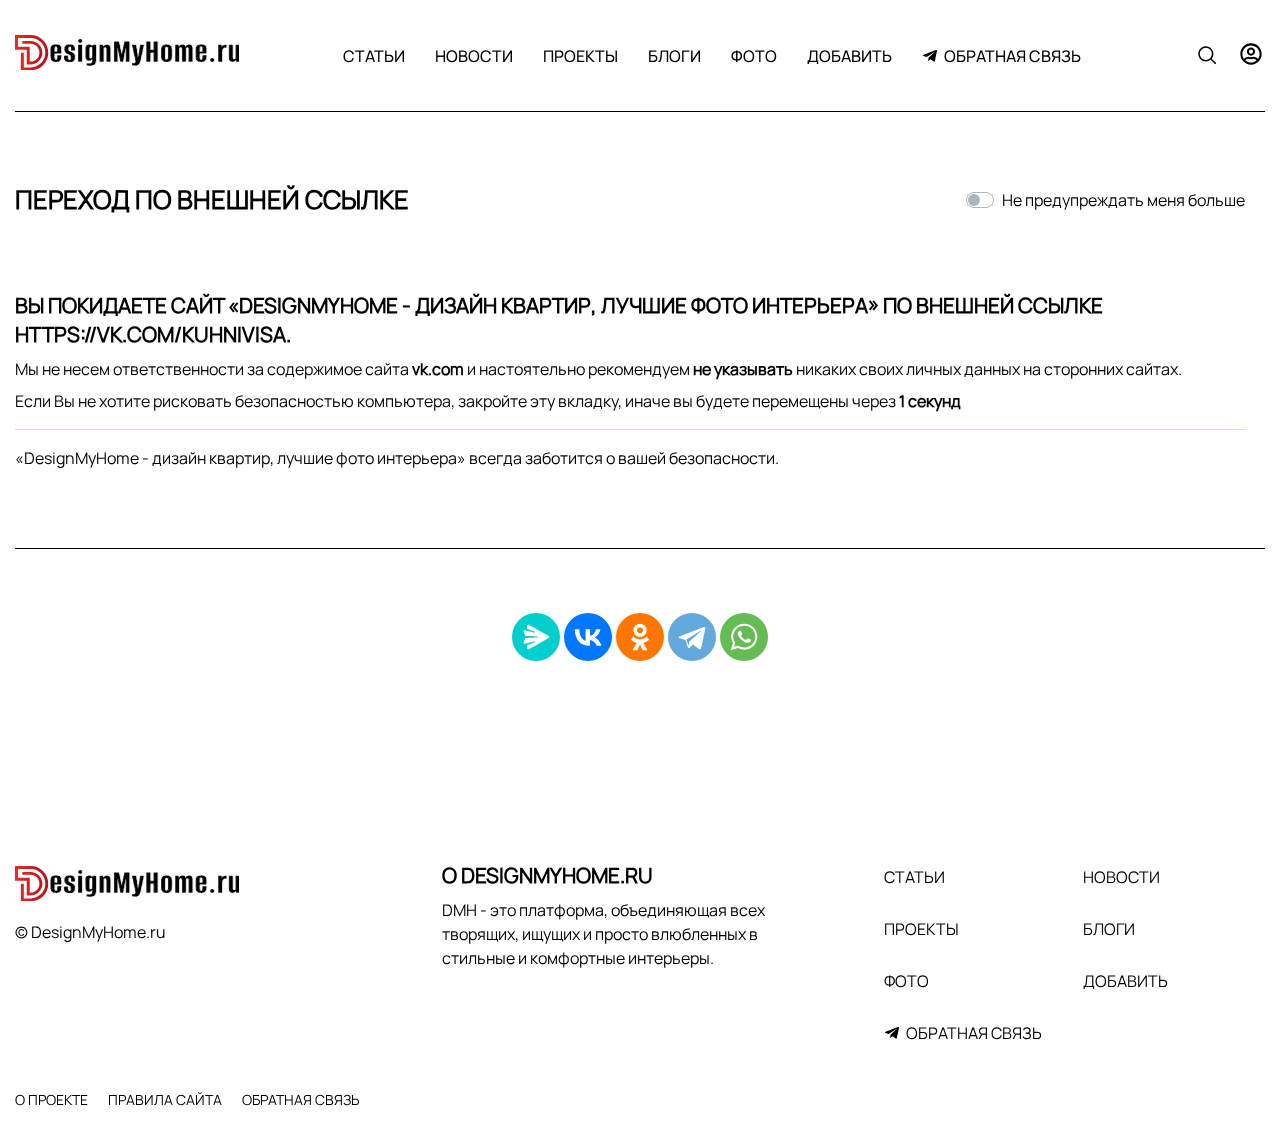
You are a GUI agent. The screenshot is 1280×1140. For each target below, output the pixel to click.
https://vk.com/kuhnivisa (150, 334)
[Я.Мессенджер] (536, 637)
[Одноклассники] (640, 637)
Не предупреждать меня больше (1123, 200)
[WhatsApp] (744, 637)
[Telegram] (692, 637)
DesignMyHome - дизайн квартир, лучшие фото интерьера (553, 305)
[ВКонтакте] (588, 637)
